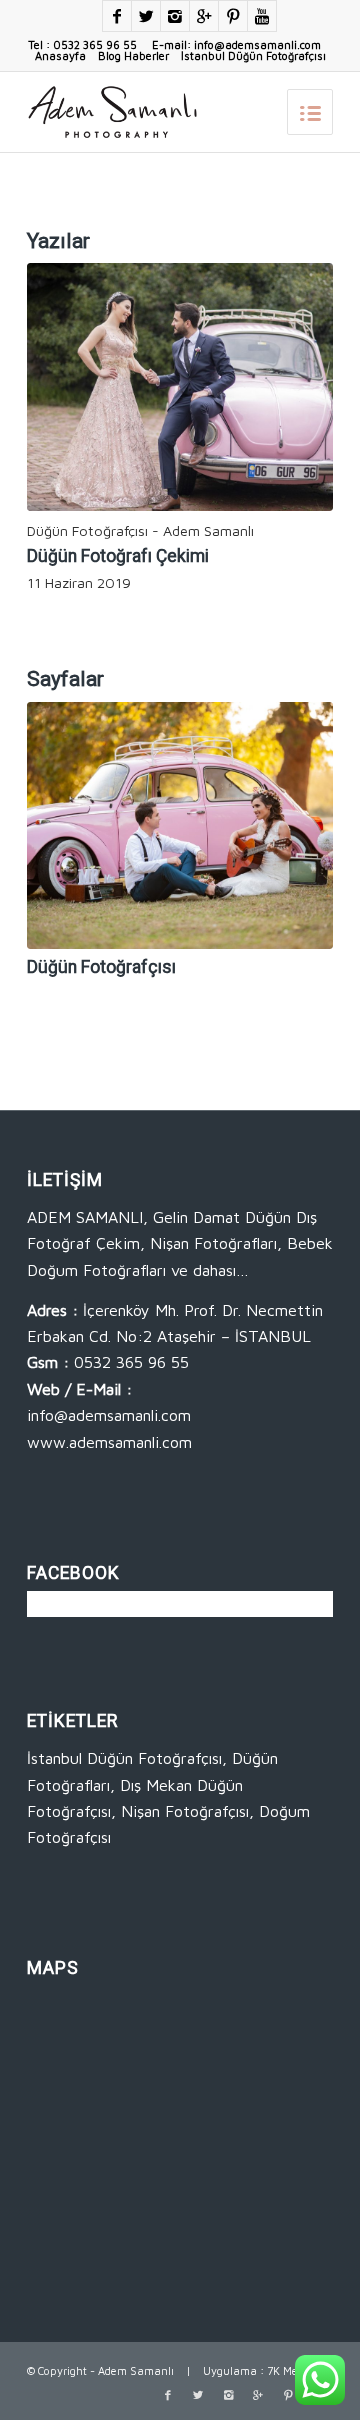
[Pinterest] (233, 16)
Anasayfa (60, 55)
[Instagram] (175, 16)
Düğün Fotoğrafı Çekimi (118, 556)
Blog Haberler (133, 55)
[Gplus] (204, 16)
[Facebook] (117, 16)
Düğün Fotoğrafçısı (101, 967)
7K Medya (292, 2370)
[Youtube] (262, 16)
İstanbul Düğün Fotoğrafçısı (253, 55)
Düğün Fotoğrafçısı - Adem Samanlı (140, 530)
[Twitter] (146, 16)
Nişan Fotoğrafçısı (185, 1811)
